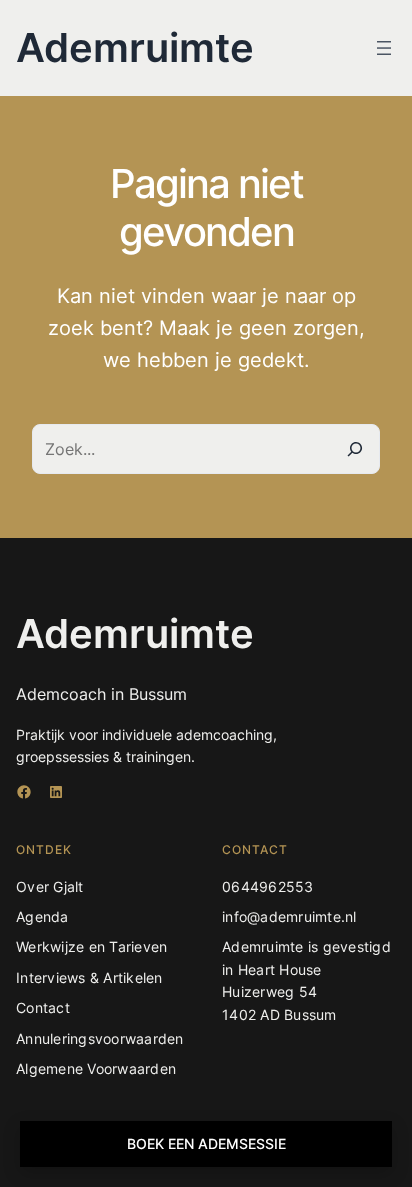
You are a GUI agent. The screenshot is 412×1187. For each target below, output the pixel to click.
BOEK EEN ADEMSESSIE (206, 1143)
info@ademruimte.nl (289, 916)
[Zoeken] (355, 449)
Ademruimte (135, 47)
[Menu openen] (384, 48)
